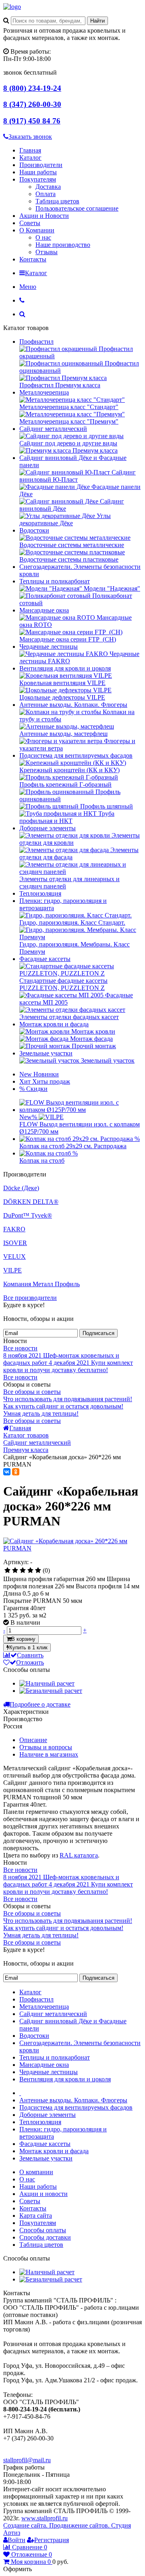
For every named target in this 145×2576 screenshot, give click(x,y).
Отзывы (47, 252)
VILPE (12, 1270)
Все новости (20, 1348)
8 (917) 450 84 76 (32, 121)
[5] (38, 1571)
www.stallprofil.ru (45, 2518)
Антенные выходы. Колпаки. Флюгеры (73, 705)
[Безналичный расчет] (51, 1691)
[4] (30, 1571)
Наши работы (38, 172)
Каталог (30, 158)
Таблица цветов (57, 201)
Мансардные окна (44, 610)
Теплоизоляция (40, 893)
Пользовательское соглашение (77, 208)
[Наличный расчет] (47, 1683)
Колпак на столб (42, 1161)
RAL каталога (79, 1855)
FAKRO (14, 1229)
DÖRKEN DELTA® (31, 1202)
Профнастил (36, 342)
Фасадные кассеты (45, 959)
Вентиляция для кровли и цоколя (65, 668)
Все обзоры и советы (32, 1392)
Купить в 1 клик (28, 1647)
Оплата (46, 194)
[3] (23, 1571)
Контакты (33, 259)
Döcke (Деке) (21, 1188)
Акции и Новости (44, 216)
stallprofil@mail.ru (27, 2460)
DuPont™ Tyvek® (28, 1215)
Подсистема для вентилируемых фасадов (76, 755)
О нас (43, 237)
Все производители (30, 1298)
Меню (28, 287)
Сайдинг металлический (53, 429)
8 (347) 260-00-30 (32, 104)
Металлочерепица (44, 392)
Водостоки (34, 530)
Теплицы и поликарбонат (55, 581)
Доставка (48, 187)
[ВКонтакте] (7, 1472)
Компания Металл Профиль (41, 1284)
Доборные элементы (48, 828)
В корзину (23, 1639)
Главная (30, 150)
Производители (41, 165)
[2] (15, 1571)
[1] (7, 1571)
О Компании (37, 230)
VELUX (14, 1257)
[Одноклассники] (16, 1472)
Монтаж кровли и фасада (54, 1024)
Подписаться (98, 1333)
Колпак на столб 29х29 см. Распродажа (73, 1146)
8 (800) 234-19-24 (32, 88)
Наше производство (63, 245)
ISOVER (15, 1243)
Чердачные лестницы (49, 647)
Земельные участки (46, 1053)
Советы (30, 223)
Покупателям (38, 179)
